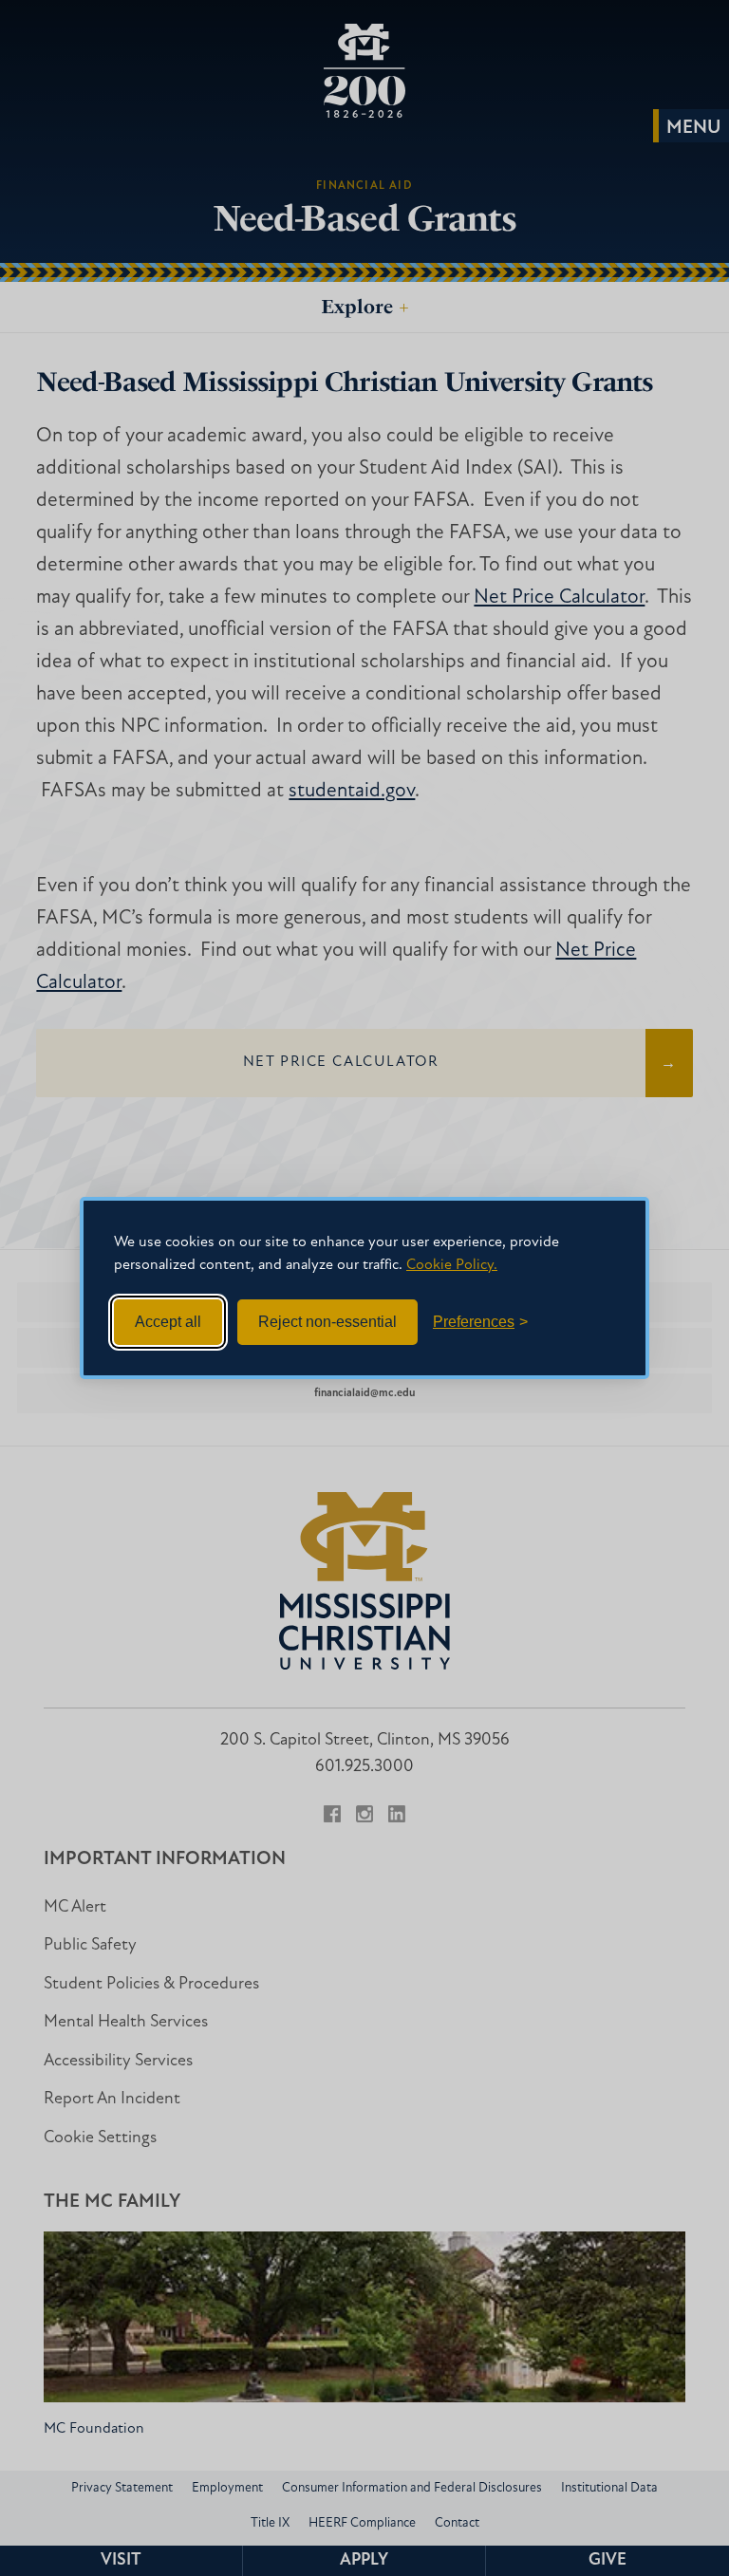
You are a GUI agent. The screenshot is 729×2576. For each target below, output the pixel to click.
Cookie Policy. (452, 1265)
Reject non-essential (327, 1322)
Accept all (168, 1322)
